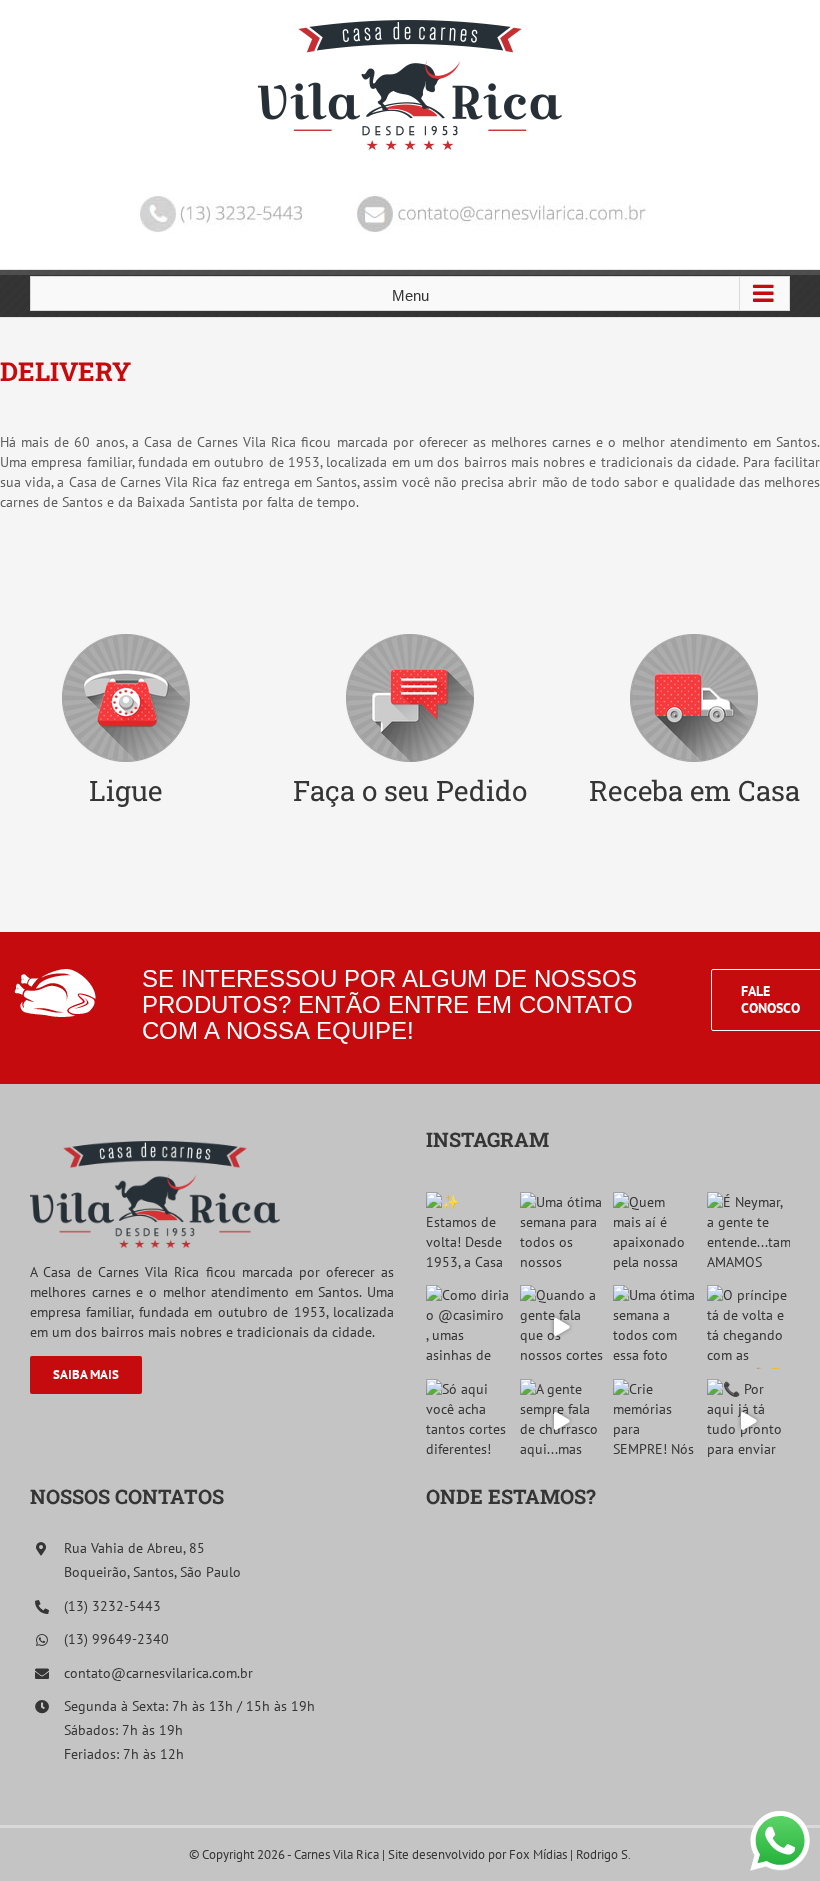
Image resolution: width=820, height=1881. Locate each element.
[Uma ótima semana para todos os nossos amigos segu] (562, 1234)
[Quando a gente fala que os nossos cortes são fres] (562, 1327)
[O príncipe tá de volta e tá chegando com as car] (749, 1327)
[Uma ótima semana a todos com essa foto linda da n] (655, 1327)
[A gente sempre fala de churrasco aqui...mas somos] (562, 1421)
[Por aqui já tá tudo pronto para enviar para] (749, 1421)
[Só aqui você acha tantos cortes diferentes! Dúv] (468, 1421)
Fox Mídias (538, 1854)
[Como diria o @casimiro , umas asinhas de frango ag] (468, 1327)
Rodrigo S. (603, 1854)
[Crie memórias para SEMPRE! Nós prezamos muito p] (655, 1421)
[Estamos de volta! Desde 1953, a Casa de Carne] (468, 1234)
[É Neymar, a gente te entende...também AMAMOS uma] (749, 1234)
